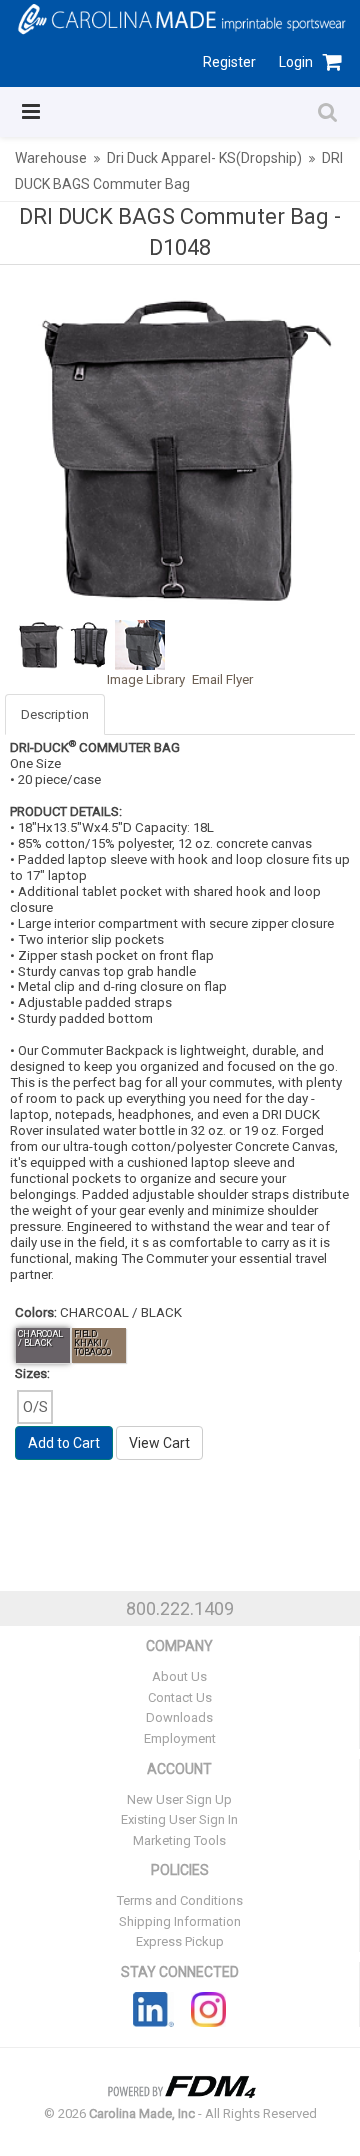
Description (55, 714)
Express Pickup (180, 1941)
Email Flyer (222, 679)
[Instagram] (208, 2008)
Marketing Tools (179, 1840)
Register (229, 62)
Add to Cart (64, 1443)
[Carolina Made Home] (180, 18)
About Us (179, 1676)
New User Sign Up (179, 1799)
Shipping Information (180, 1921)
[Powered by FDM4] (180, 2084)
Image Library (146, 679)
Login (296, 62)
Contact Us (180, 1697)
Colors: (36, 1312)
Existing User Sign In (179, 1819)
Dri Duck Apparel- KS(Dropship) (204, 158)
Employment (180, 1738)
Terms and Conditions (180, 1900)
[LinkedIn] (153, 2008)
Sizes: (32, 1373)
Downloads (179, 1717)
